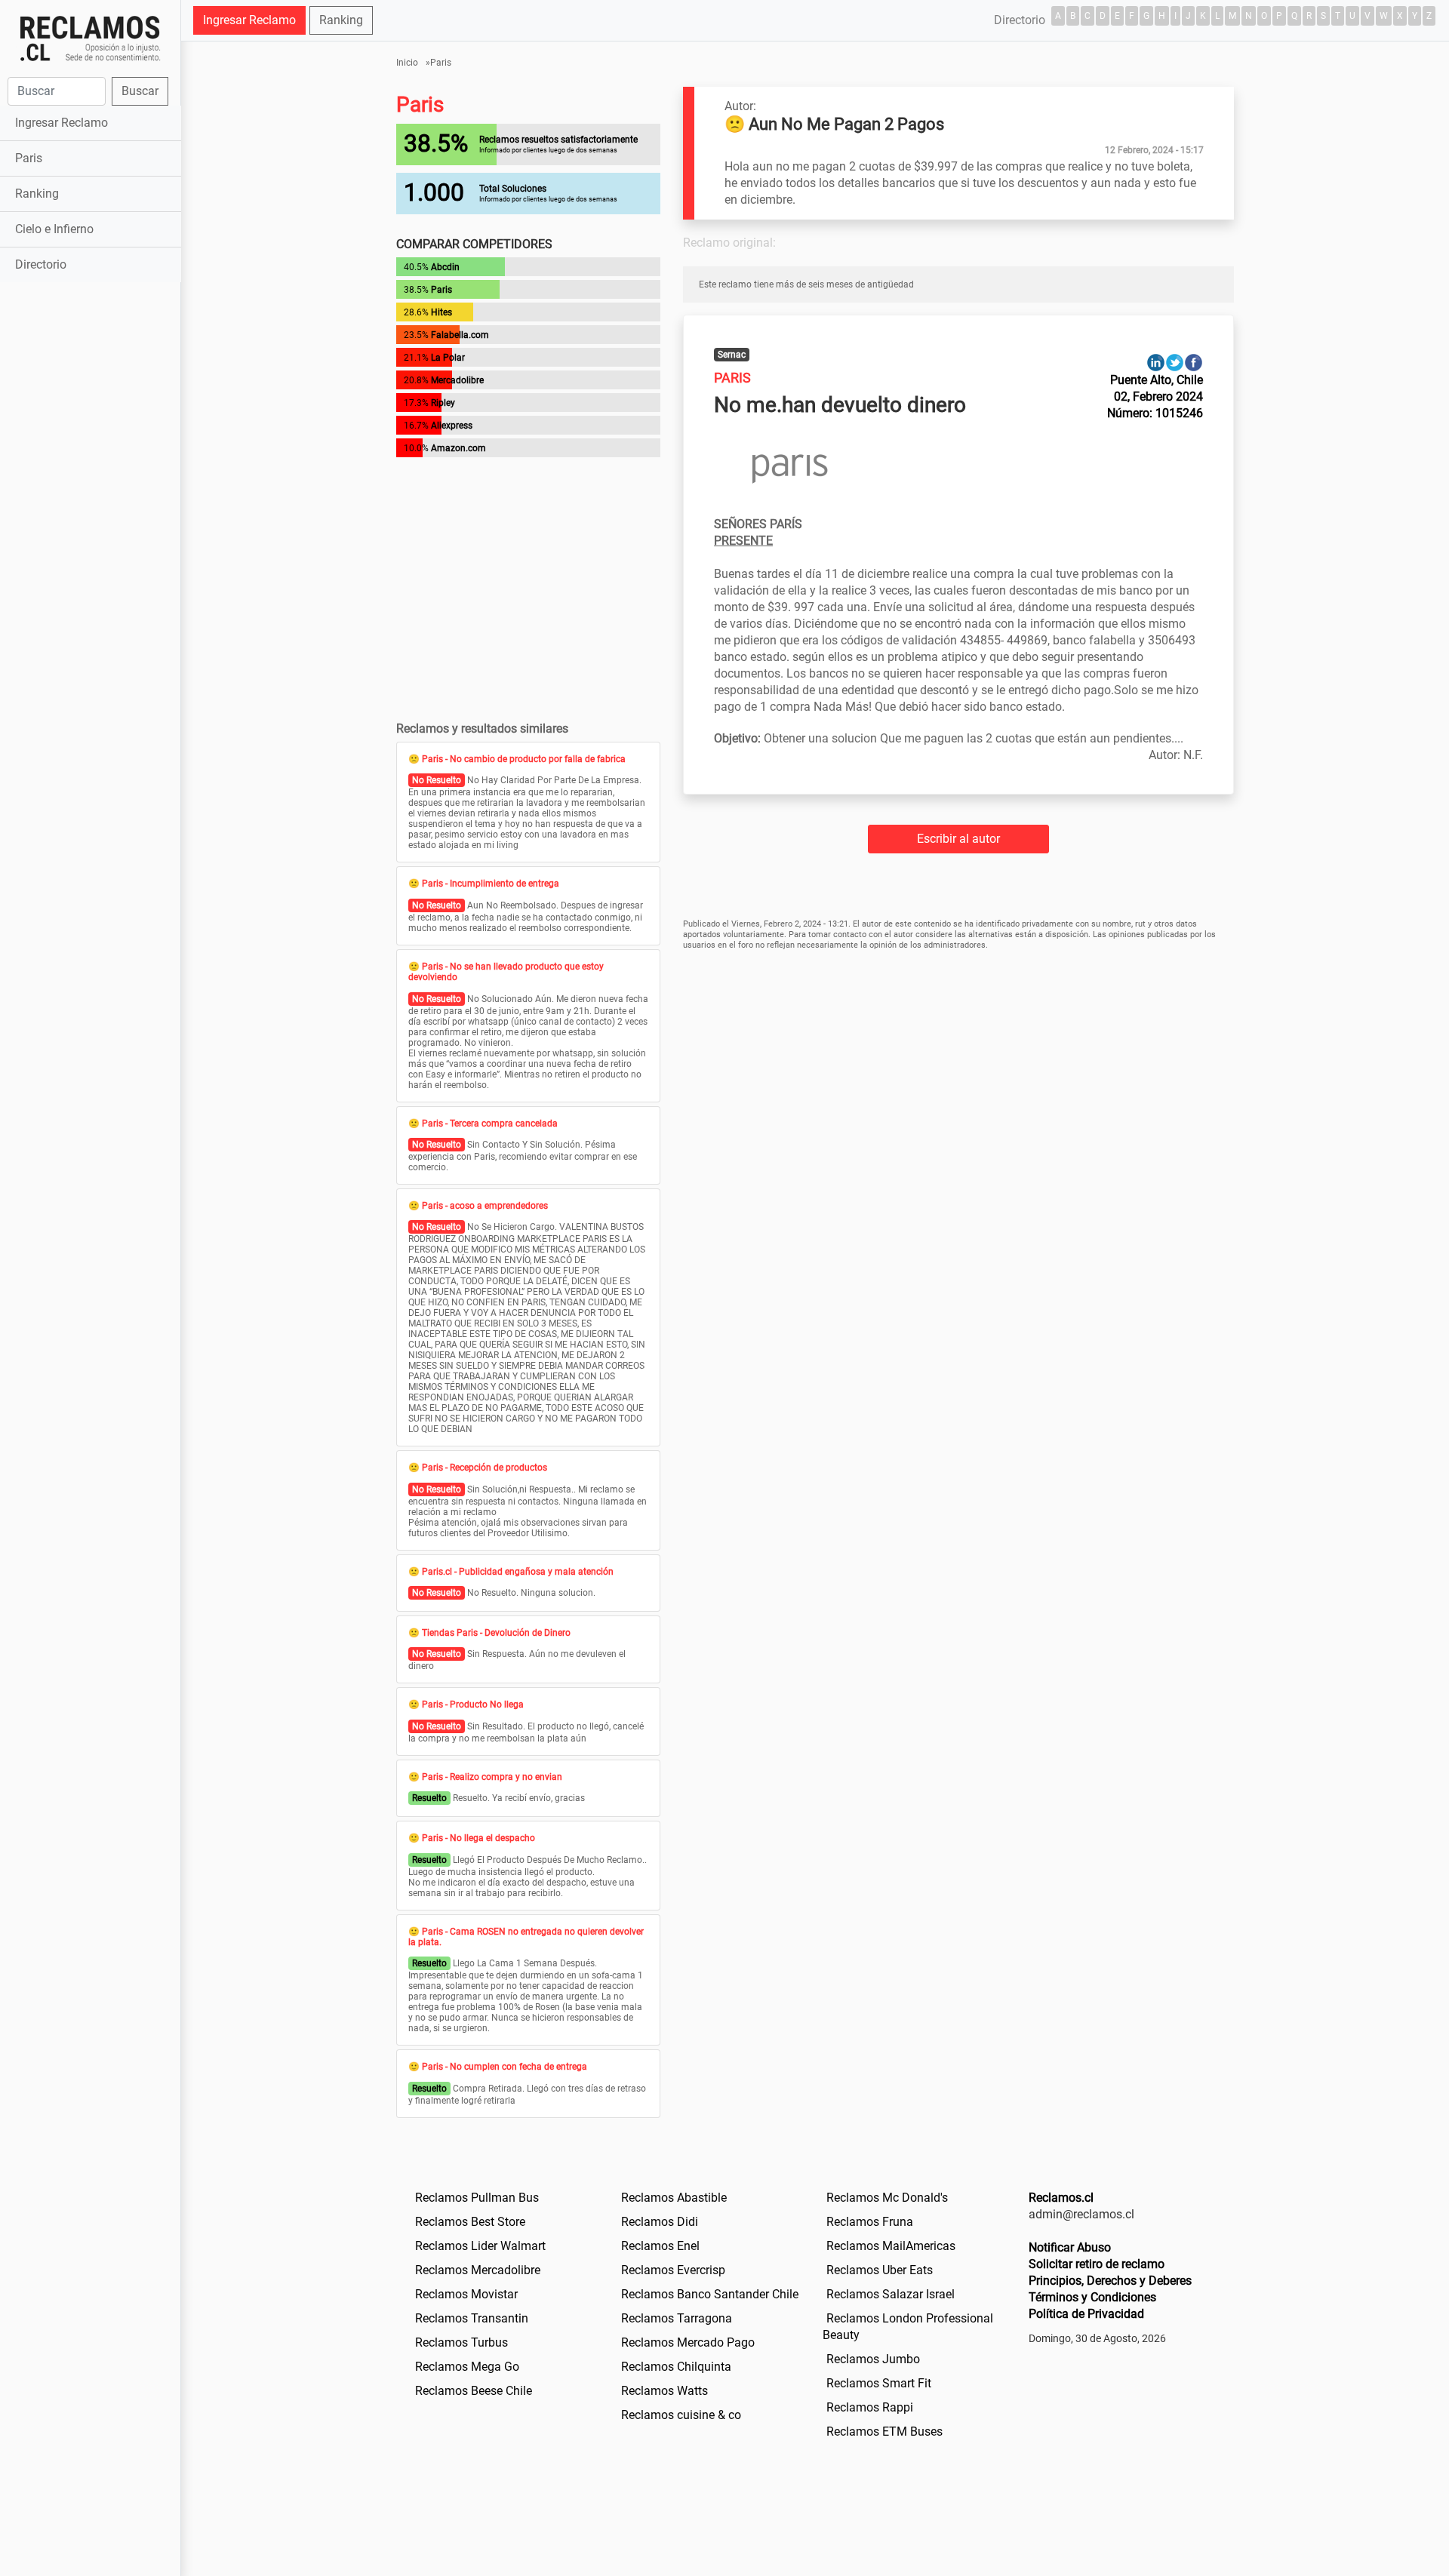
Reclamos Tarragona (677, 2318)
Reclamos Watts (665, 2391)
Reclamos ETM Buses (884, 2432)
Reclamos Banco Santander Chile (710, 2294)
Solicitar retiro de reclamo (1097, 2264)
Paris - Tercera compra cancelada (490, 1124)
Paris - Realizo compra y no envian (492, 1777)
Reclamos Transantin (472, 2318)
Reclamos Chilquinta (676, 2367)
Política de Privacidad (1086, 2314)
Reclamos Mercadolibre (478, 2270)
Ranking (37, 194)
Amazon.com (458, 448)
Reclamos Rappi (870, 2407)
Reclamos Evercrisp (673, 2270)
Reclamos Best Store (470, 2222)
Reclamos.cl (1061, 2198)
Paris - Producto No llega (473, 1705)
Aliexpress (452, 426)
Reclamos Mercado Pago (688, 2342)
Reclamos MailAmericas (891, 2246)
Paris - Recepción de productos (485, 1468)
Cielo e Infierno (54, 229)
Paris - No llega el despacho (478, 1838)
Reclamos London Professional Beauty (908, 2327)
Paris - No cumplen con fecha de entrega (505, 2067)
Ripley (443, 403)
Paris (29, 158)
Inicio (407, 63)
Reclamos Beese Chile (474, 2391)
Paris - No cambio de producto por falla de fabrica (524, 759)
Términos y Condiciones (1092, 2297)
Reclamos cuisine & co (681, 2415)
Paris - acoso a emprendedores (485, 1206)
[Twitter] (1175, 362)
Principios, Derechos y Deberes (1110, 2281)
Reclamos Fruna (870, 2222)
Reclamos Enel (660, 2246)
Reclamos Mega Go (467, 2367)
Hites (441, 312)
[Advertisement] (90, 524)
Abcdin (445, 267)
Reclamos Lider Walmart (480, 2246)
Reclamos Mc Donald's (887, 2198)
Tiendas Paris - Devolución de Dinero (496, 1633)
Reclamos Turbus (461, 2342)
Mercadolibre (457, 380)
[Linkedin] (1156, 362)
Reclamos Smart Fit (879, 2383)
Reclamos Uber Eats (880, 2270)
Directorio (41, 264)
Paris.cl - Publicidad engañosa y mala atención (518, 1572)
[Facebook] (1194, 362)
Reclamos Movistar (466, 2294)
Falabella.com (460, 335)
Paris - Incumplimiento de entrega (491, 884)
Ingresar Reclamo (62, 123)
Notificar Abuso (1070, 2247)
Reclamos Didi (660, 2222)
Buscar (140, 91)
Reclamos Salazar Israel (891, 2294)
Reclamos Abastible (674, 2198)
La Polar (448, 358)
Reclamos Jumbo (873, 2359)
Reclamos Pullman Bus (477, 2198)
